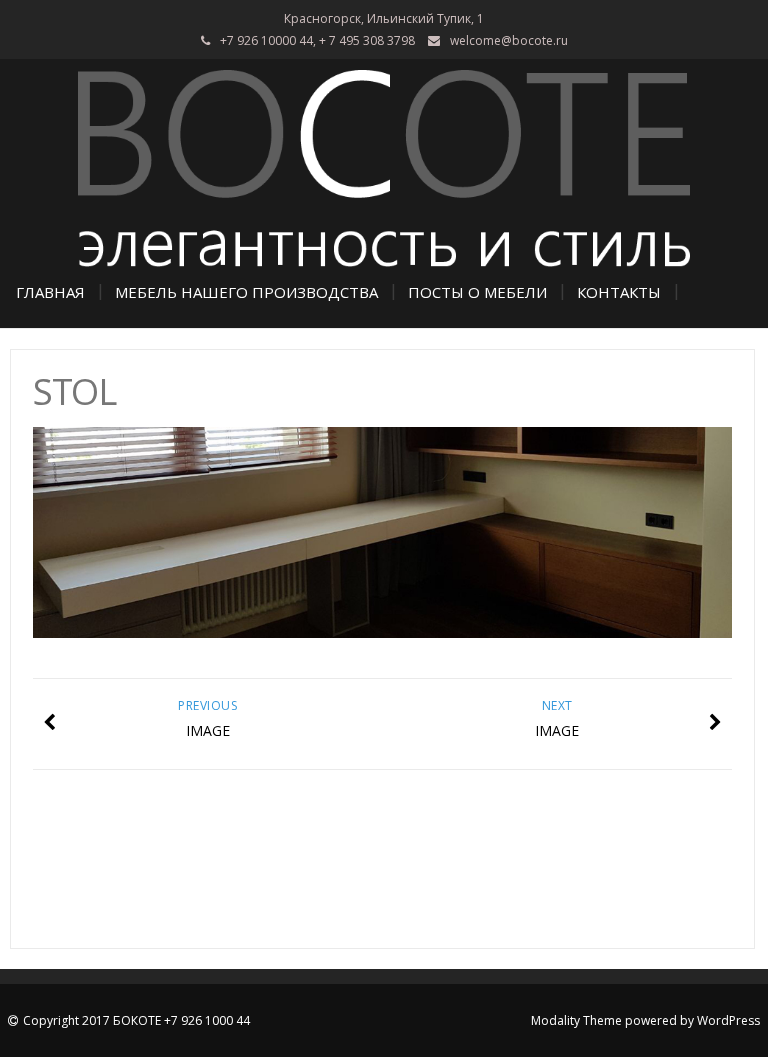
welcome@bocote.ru (509, 40)
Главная (50, 292)
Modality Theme (576, 1020)
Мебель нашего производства (246, 292)
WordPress (728, 1020)
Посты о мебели (477, 292)
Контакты (619, 292)
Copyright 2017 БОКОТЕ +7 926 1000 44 (136, 1020)
